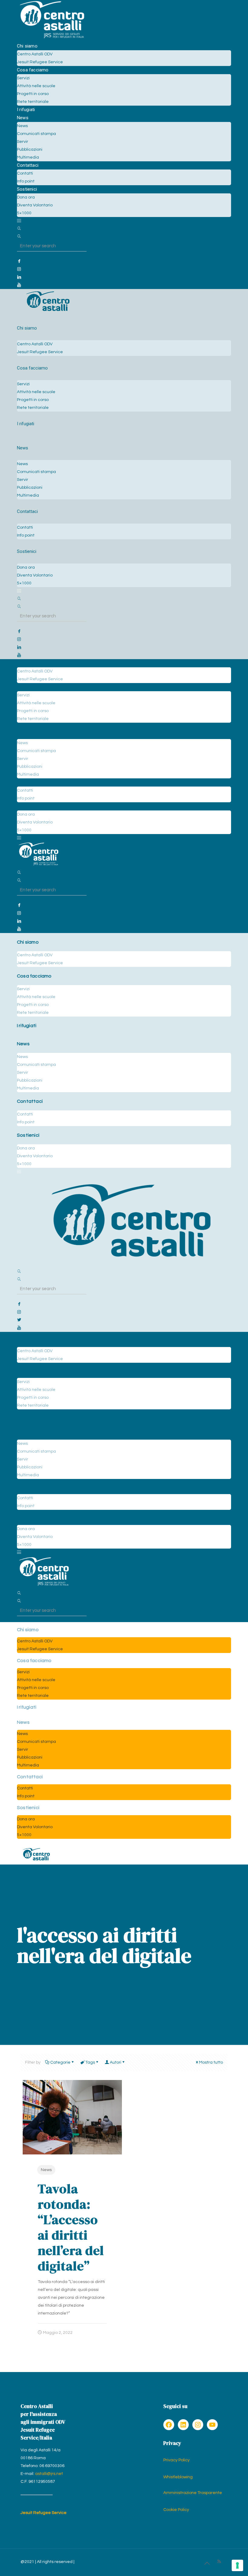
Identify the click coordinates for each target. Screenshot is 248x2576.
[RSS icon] (219, 2562)
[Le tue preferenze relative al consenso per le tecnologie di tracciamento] (237, 2565)
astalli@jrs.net (49, 2474)
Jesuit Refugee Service (44, 2513)
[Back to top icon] (207, 2564)
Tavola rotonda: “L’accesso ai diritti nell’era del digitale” (71, 2227)
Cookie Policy (176, 2510)
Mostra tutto (211, 2062)
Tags (90, 2062)
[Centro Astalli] (52, 38)
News (46, 2170)
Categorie (60, 2062)
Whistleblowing (178, 2477)
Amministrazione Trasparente (193, 2493)
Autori (116, 2062)
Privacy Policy (176, 2460)
